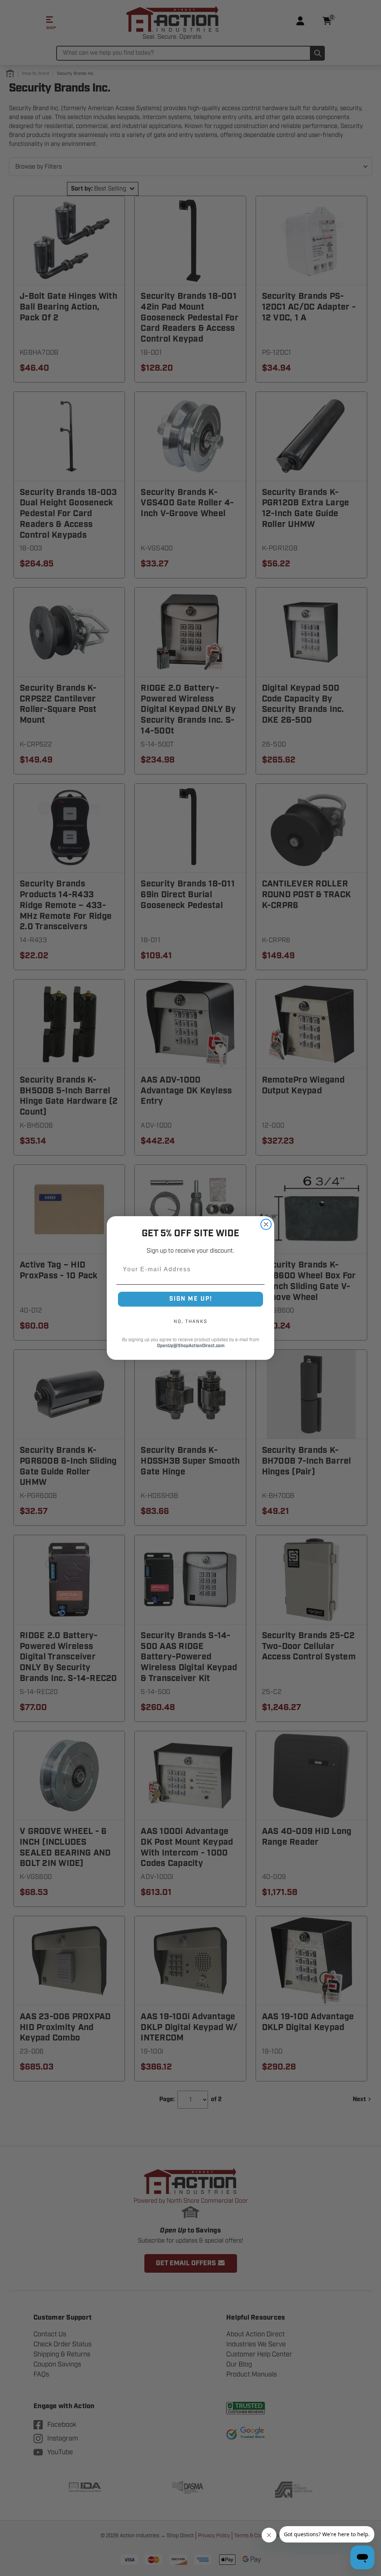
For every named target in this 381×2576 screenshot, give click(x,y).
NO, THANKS (190, 1321)
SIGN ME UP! (191, 1299)
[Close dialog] (266, 1224)
